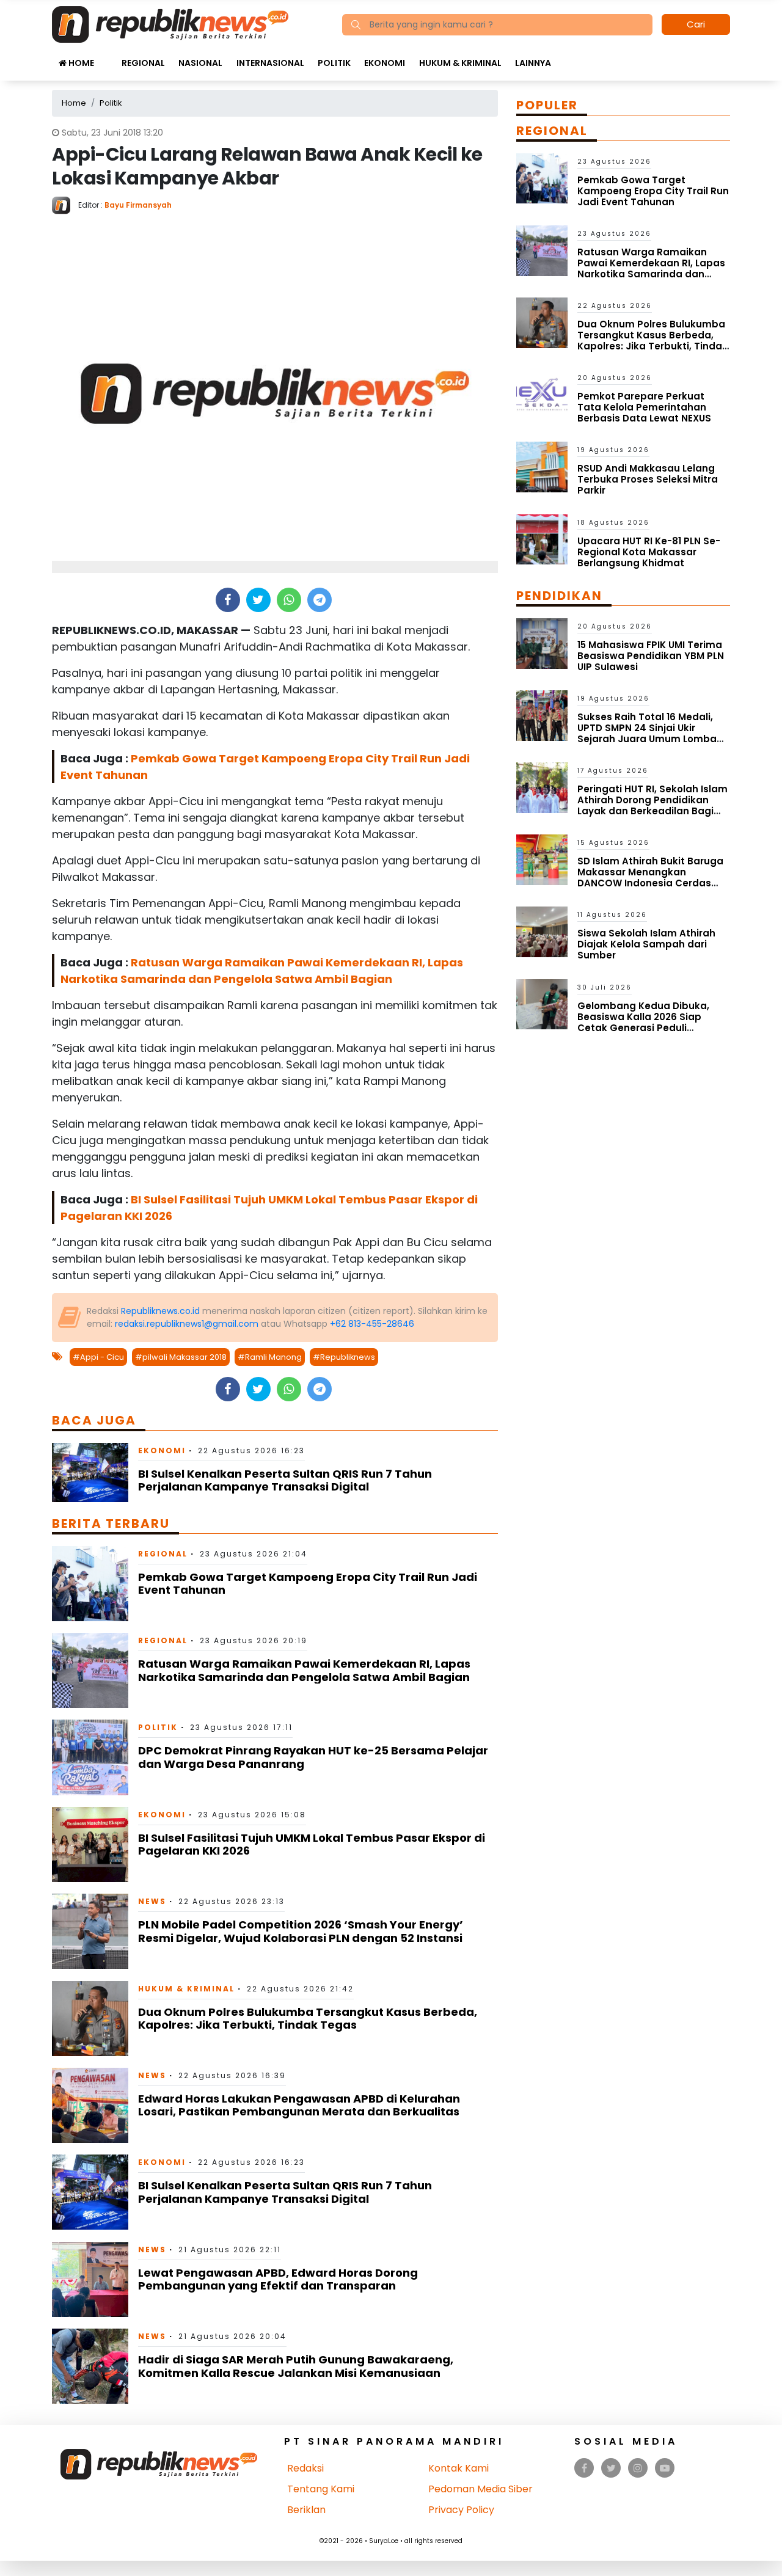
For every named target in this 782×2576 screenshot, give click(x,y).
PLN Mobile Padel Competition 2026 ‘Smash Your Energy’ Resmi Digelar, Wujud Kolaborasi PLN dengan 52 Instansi (301, 1931)
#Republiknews (344, 1357)
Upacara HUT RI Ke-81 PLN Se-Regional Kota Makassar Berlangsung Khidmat (649, 552)
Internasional (270, 63)
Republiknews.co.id (160, 1311)
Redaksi (305, 2468)
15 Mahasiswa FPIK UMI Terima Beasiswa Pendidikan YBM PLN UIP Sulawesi (651, 656)
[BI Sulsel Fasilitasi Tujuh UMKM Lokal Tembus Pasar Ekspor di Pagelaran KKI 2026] (90, 1844)
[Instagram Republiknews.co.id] (638, 2468)
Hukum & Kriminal (460, 63)
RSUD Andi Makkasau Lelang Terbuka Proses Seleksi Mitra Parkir (648, 479)
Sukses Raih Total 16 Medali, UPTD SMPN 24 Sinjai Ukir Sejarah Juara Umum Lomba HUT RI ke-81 (647, 733)
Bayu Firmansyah (138, 205)
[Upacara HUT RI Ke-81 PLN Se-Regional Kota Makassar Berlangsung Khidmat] (542, 538)
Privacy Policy (461, 2510)
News (152, 1901)
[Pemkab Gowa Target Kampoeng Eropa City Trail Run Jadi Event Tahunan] (90, 1583)
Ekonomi (385, 63)
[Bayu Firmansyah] (65, 204)
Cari (696, 24)
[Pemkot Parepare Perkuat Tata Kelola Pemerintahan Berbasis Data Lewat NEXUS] (542, 394)
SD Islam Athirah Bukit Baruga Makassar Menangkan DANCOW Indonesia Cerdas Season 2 (650, 878)
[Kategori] (108, 57)
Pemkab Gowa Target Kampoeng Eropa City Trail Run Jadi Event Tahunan (308, 1584)
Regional (143, 63)
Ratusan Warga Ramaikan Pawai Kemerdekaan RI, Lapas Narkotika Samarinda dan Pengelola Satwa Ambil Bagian (304, 1670)
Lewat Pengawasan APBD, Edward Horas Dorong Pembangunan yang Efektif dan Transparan (278, 2279)
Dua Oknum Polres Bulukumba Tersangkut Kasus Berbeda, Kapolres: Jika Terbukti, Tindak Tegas (308, 2019)
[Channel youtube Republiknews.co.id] (665, 2468)
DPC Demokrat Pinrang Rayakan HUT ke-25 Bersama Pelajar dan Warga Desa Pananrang (313, 1757)
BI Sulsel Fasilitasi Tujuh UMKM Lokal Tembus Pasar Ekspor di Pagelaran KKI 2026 (312, 1844)
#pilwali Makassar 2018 (181, 1357)
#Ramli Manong (270, 1357)
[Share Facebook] (228, 600)
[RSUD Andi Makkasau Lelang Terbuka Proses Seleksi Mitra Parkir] (542, 466)
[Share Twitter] (258, 600)
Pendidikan (559, 596)
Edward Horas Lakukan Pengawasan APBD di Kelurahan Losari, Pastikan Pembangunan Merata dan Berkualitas (299, 2105)
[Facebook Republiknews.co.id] (584, 2468)
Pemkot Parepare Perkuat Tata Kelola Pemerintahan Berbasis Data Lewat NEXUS (644, 407)
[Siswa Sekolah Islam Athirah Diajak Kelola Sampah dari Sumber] (542, 931)
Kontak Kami (459, 2468)
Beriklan (306, 2510)
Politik (334, 63)
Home (80, 63)
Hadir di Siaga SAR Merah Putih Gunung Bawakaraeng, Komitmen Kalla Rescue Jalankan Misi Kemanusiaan (296, 2366)
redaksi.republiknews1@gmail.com (187, 1324)
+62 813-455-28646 (372, 1324)
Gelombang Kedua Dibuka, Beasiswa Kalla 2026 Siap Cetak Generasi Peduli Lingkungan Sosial (643, 1022)
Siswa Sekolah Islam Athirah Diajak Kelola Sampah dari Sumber (646, 944)
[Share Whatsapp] (289, 600)
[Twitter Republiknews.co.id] (611, 2468)
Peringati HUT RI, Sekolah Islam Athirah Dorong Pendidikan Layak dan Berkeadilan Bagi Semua (652, 805)
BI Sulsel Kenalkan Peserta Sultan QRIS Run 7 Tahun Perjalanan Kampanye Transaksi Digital (285, 1480)
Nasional (200, 63)
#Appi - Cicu (98, 1357)
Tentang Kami (321, 2489)
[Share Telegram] (320, 600)
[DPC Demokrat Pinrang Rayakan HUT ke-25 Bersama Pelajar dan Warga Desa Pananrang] (90, 1757)
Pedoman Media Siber (481, 2489)
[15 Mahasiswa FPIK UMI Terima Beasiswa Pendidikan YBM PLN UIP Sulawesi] (542, 643)
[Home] (170, 24)
